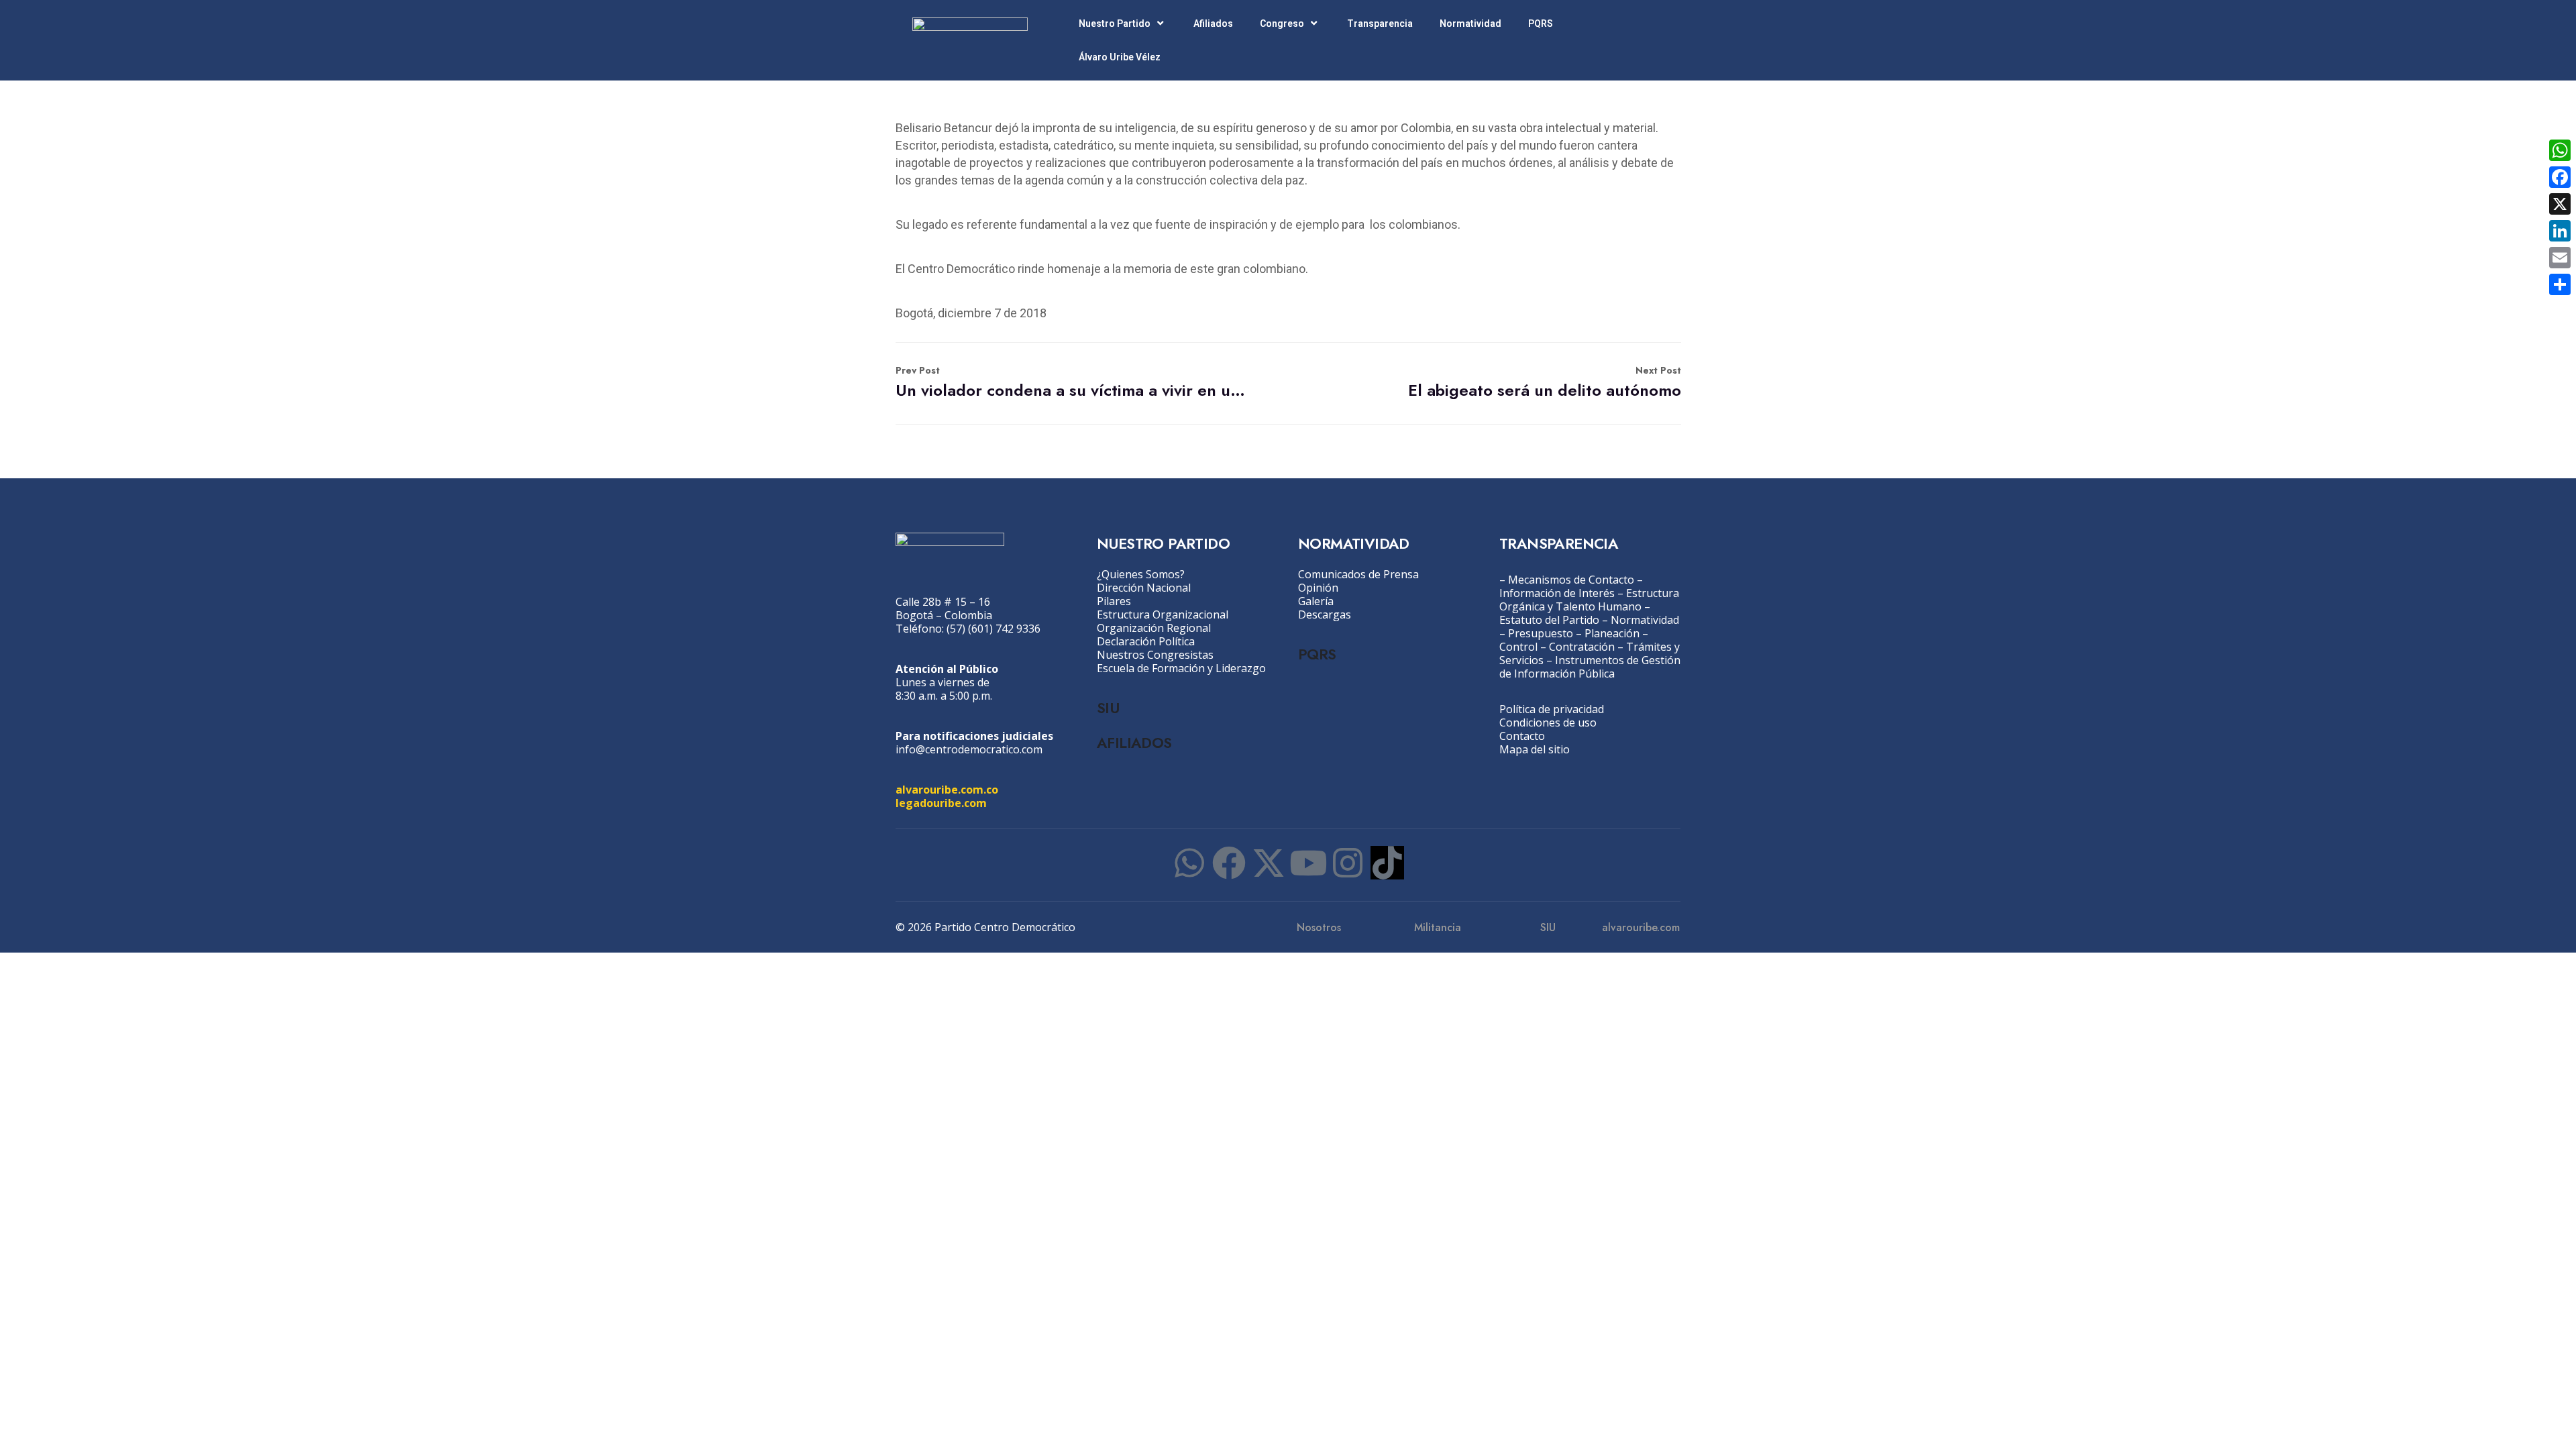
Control (1518, 647)
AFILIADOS (1134, 743)
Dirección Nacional (1144, 588)
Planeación (1612, 633)
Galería (1316, 601)
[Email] (2560, 258)
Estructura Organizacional (1163, 614)
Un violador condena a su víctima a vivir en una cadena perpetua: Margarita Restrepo (1072, 383)
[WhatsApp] (2560, 150)
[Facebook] (1229, 863)
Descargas (1325, 614)
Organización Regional (1154, 628)
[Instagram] (1348, 863)
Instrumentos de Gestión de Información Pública (1590, 667)
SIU (1108, 708)
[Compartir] (2560, 284)
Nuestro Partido (1115, 23)
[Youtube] (1308, 863)
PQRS (1541, 23)
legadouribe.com (941, 803)
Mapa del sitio (1535, 749)
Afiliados (1213, 23)
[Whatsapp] (1189, 863)
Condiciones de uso (1548, 722)
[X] (2560, 204)
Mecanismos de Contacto (1571, 580)
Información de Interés (1557, 593)
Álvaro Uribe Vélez (1120, 57)
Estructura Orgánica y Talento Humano (1589, 600)
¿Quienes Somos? (1141, 574)
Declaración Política (1146, 641)
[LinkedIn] (2560, 231)
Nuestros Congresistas (1155, 655)
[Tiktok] (1387, 863)
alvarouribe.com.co (947, 790)
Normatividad (1470, 23)
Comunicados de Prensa (1358, 574)
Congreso (1282, 23)
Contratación (1582, 647)
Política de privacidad (1552, 709)
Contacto (1522, 736)
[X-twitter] (1269, 863)
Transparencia (1380, 23)
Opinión (1318, 588)
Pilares (1114, 601)
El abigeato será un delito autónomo (1545, 383)
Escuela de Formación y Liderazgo (1181, 668)
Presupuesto (1541, 633)
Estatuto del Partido (1549, 620)
